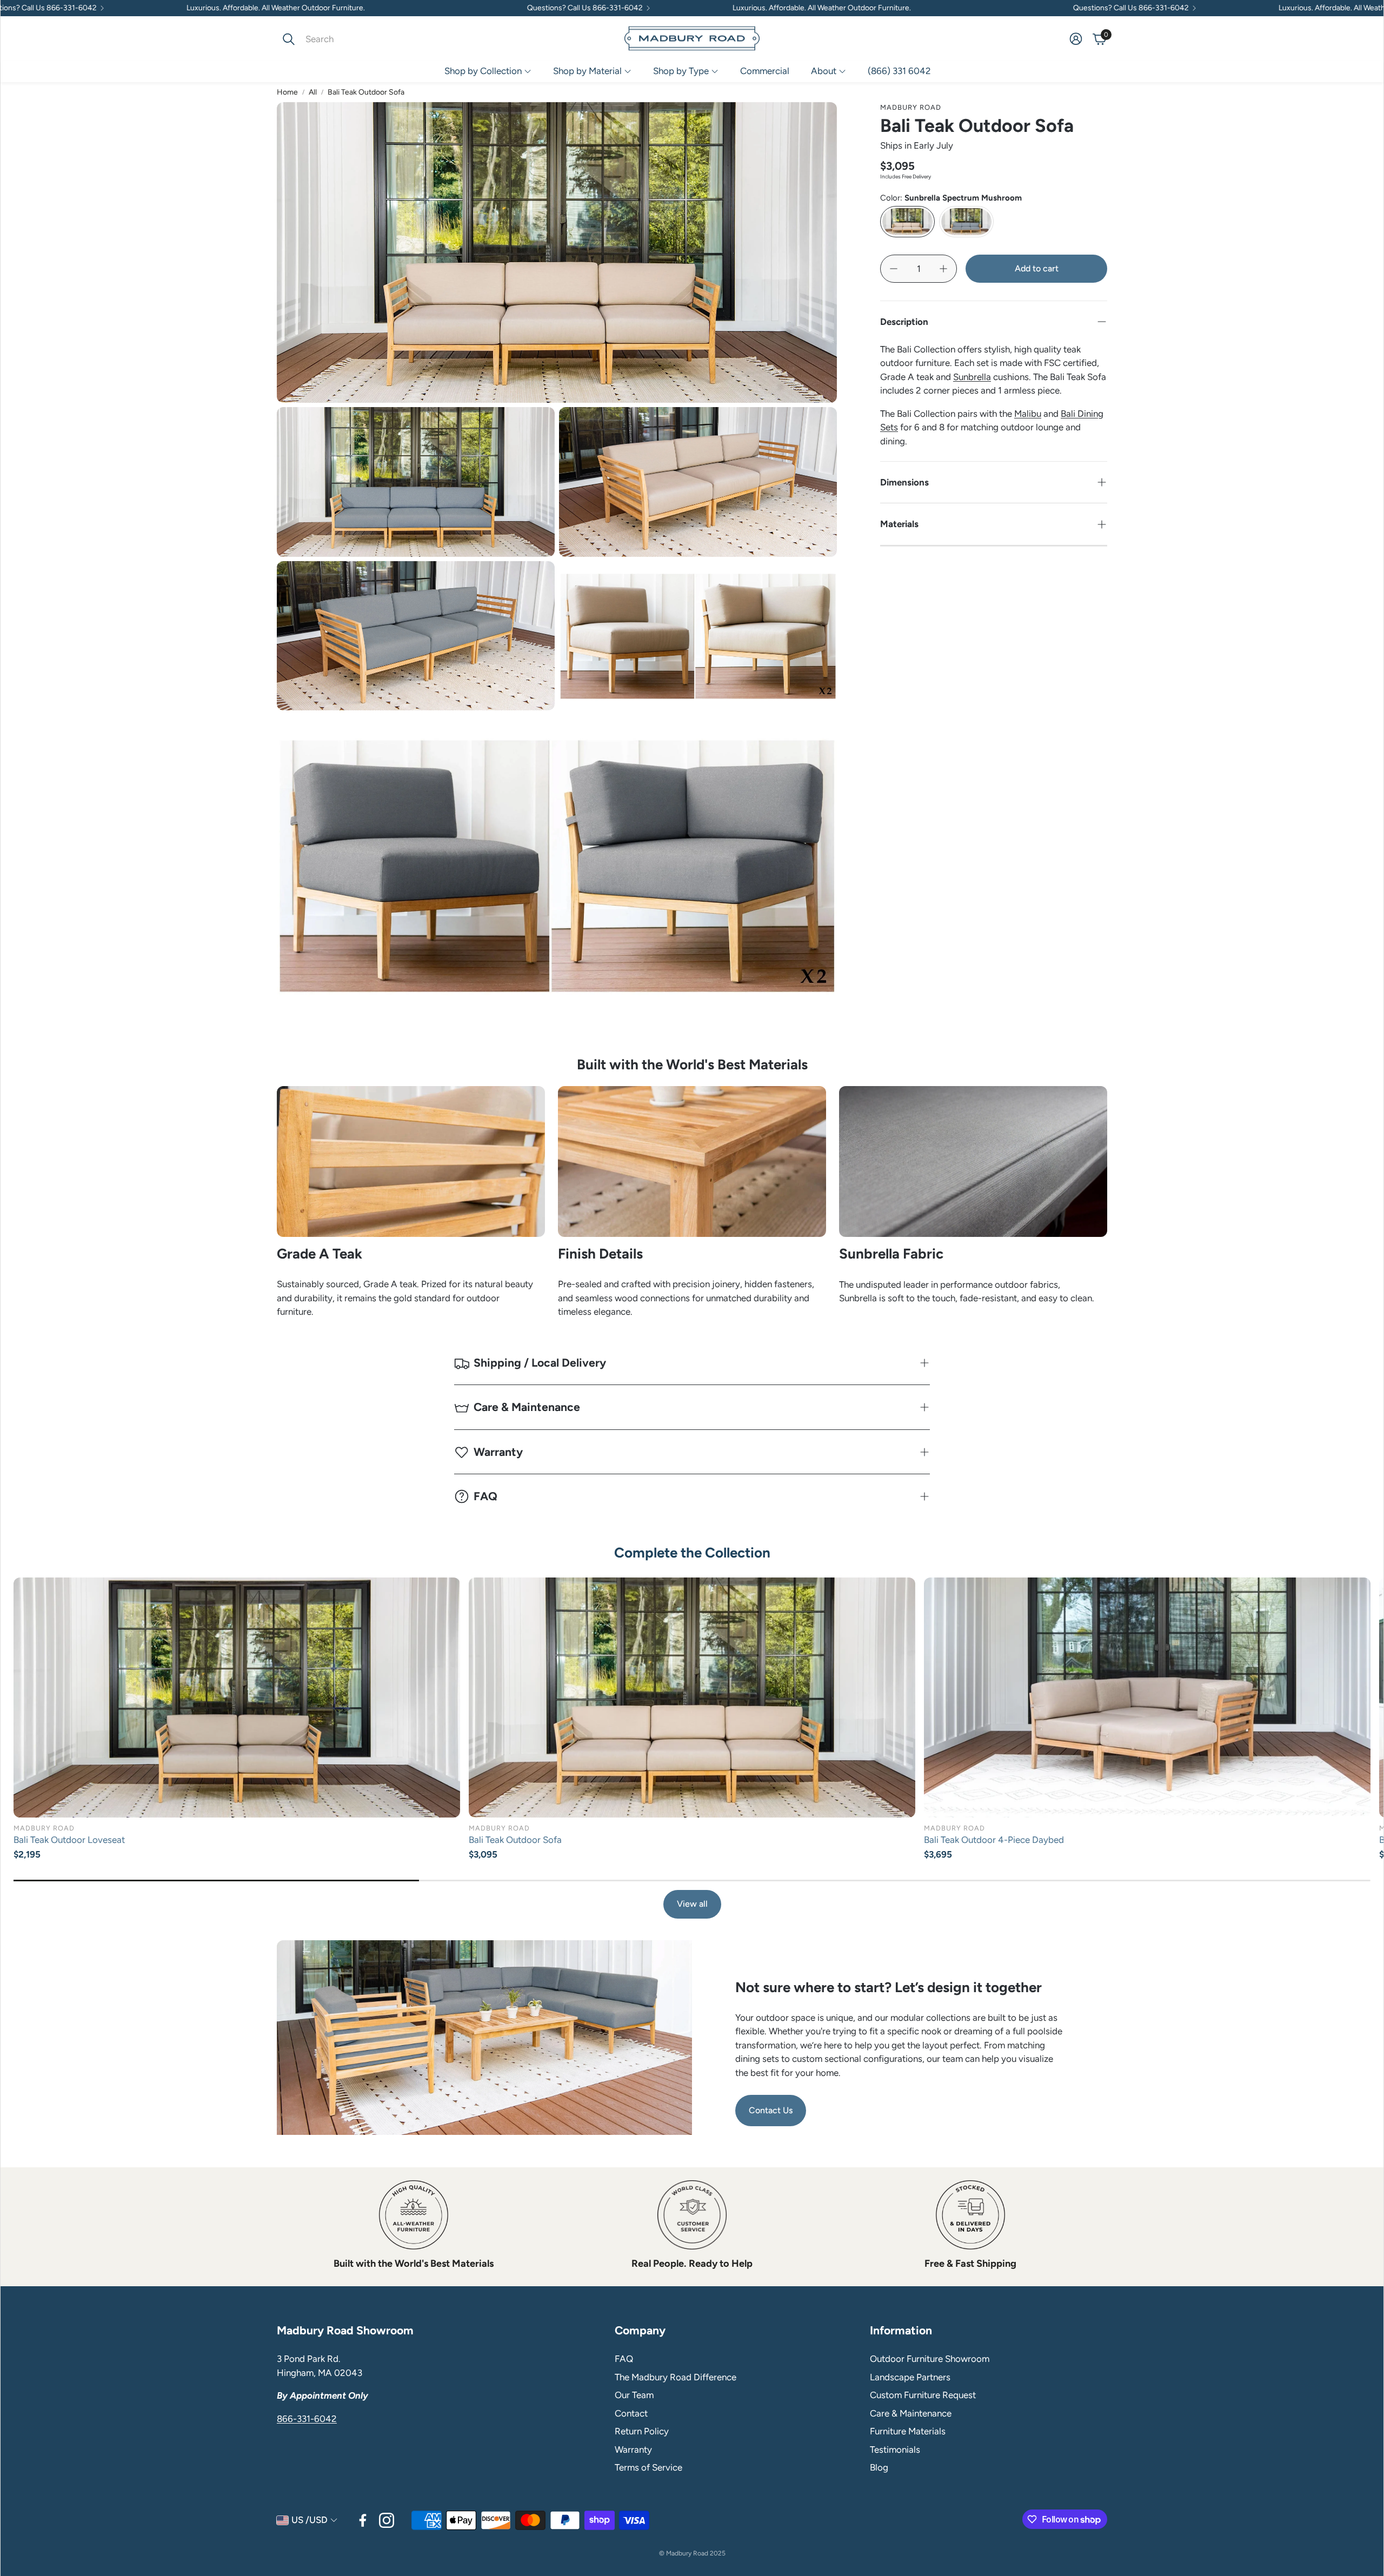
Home (287, 92)
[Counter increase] (943, 269)
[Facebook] (363, 2520)
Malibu (1028, 414)
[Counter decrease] (894, 269)
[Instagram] (387, 2520)
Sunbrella (972, 377)
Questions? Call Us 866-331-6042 (407, 8)
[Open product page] (237, 1698)
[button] (349, 39)
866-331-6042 (307, 2419)
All (313, 92)
